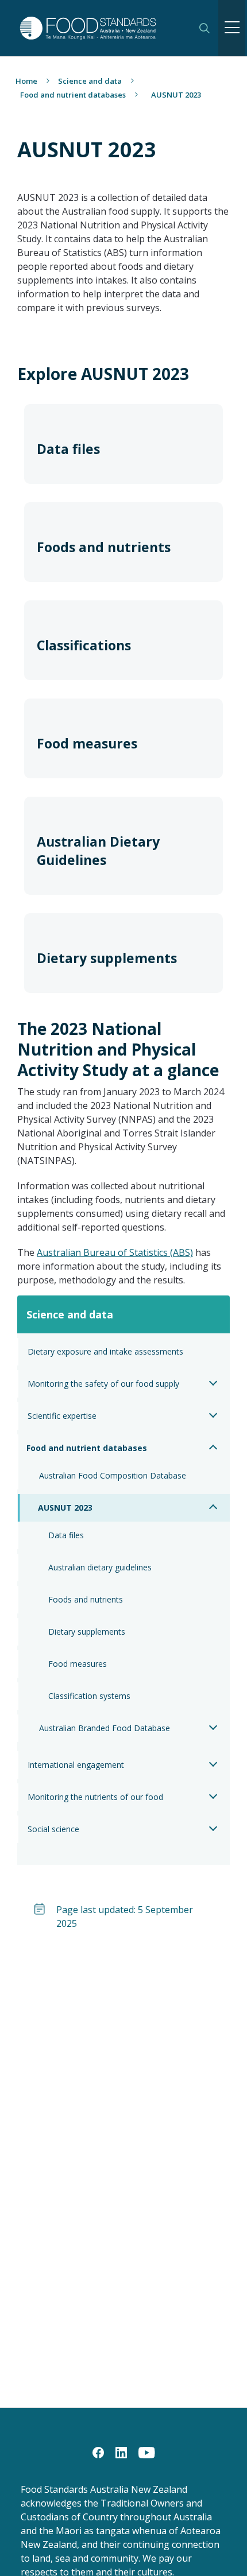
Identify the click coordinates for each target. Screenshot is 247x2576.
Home (26, 81)
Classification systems (89, 1696)
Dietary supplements (87, 1632)
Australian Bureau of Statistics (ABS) (115, 1252)
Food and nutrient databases (73, 95)
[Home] (102, 28)
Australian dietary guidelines (100, 1567)
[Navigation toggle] (232, 28)
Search (204, 28)
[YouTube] (147, 2451)
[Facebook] (98, 2451)
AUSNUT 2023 (65, 1508)
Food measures (78, 1664)
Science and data (90, 81)
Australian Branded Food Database (105, 1728)
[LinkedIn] (121, 2451)
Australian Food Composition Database (113, 1475)
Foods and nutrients (86, 1599)
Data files (66, 1535)
